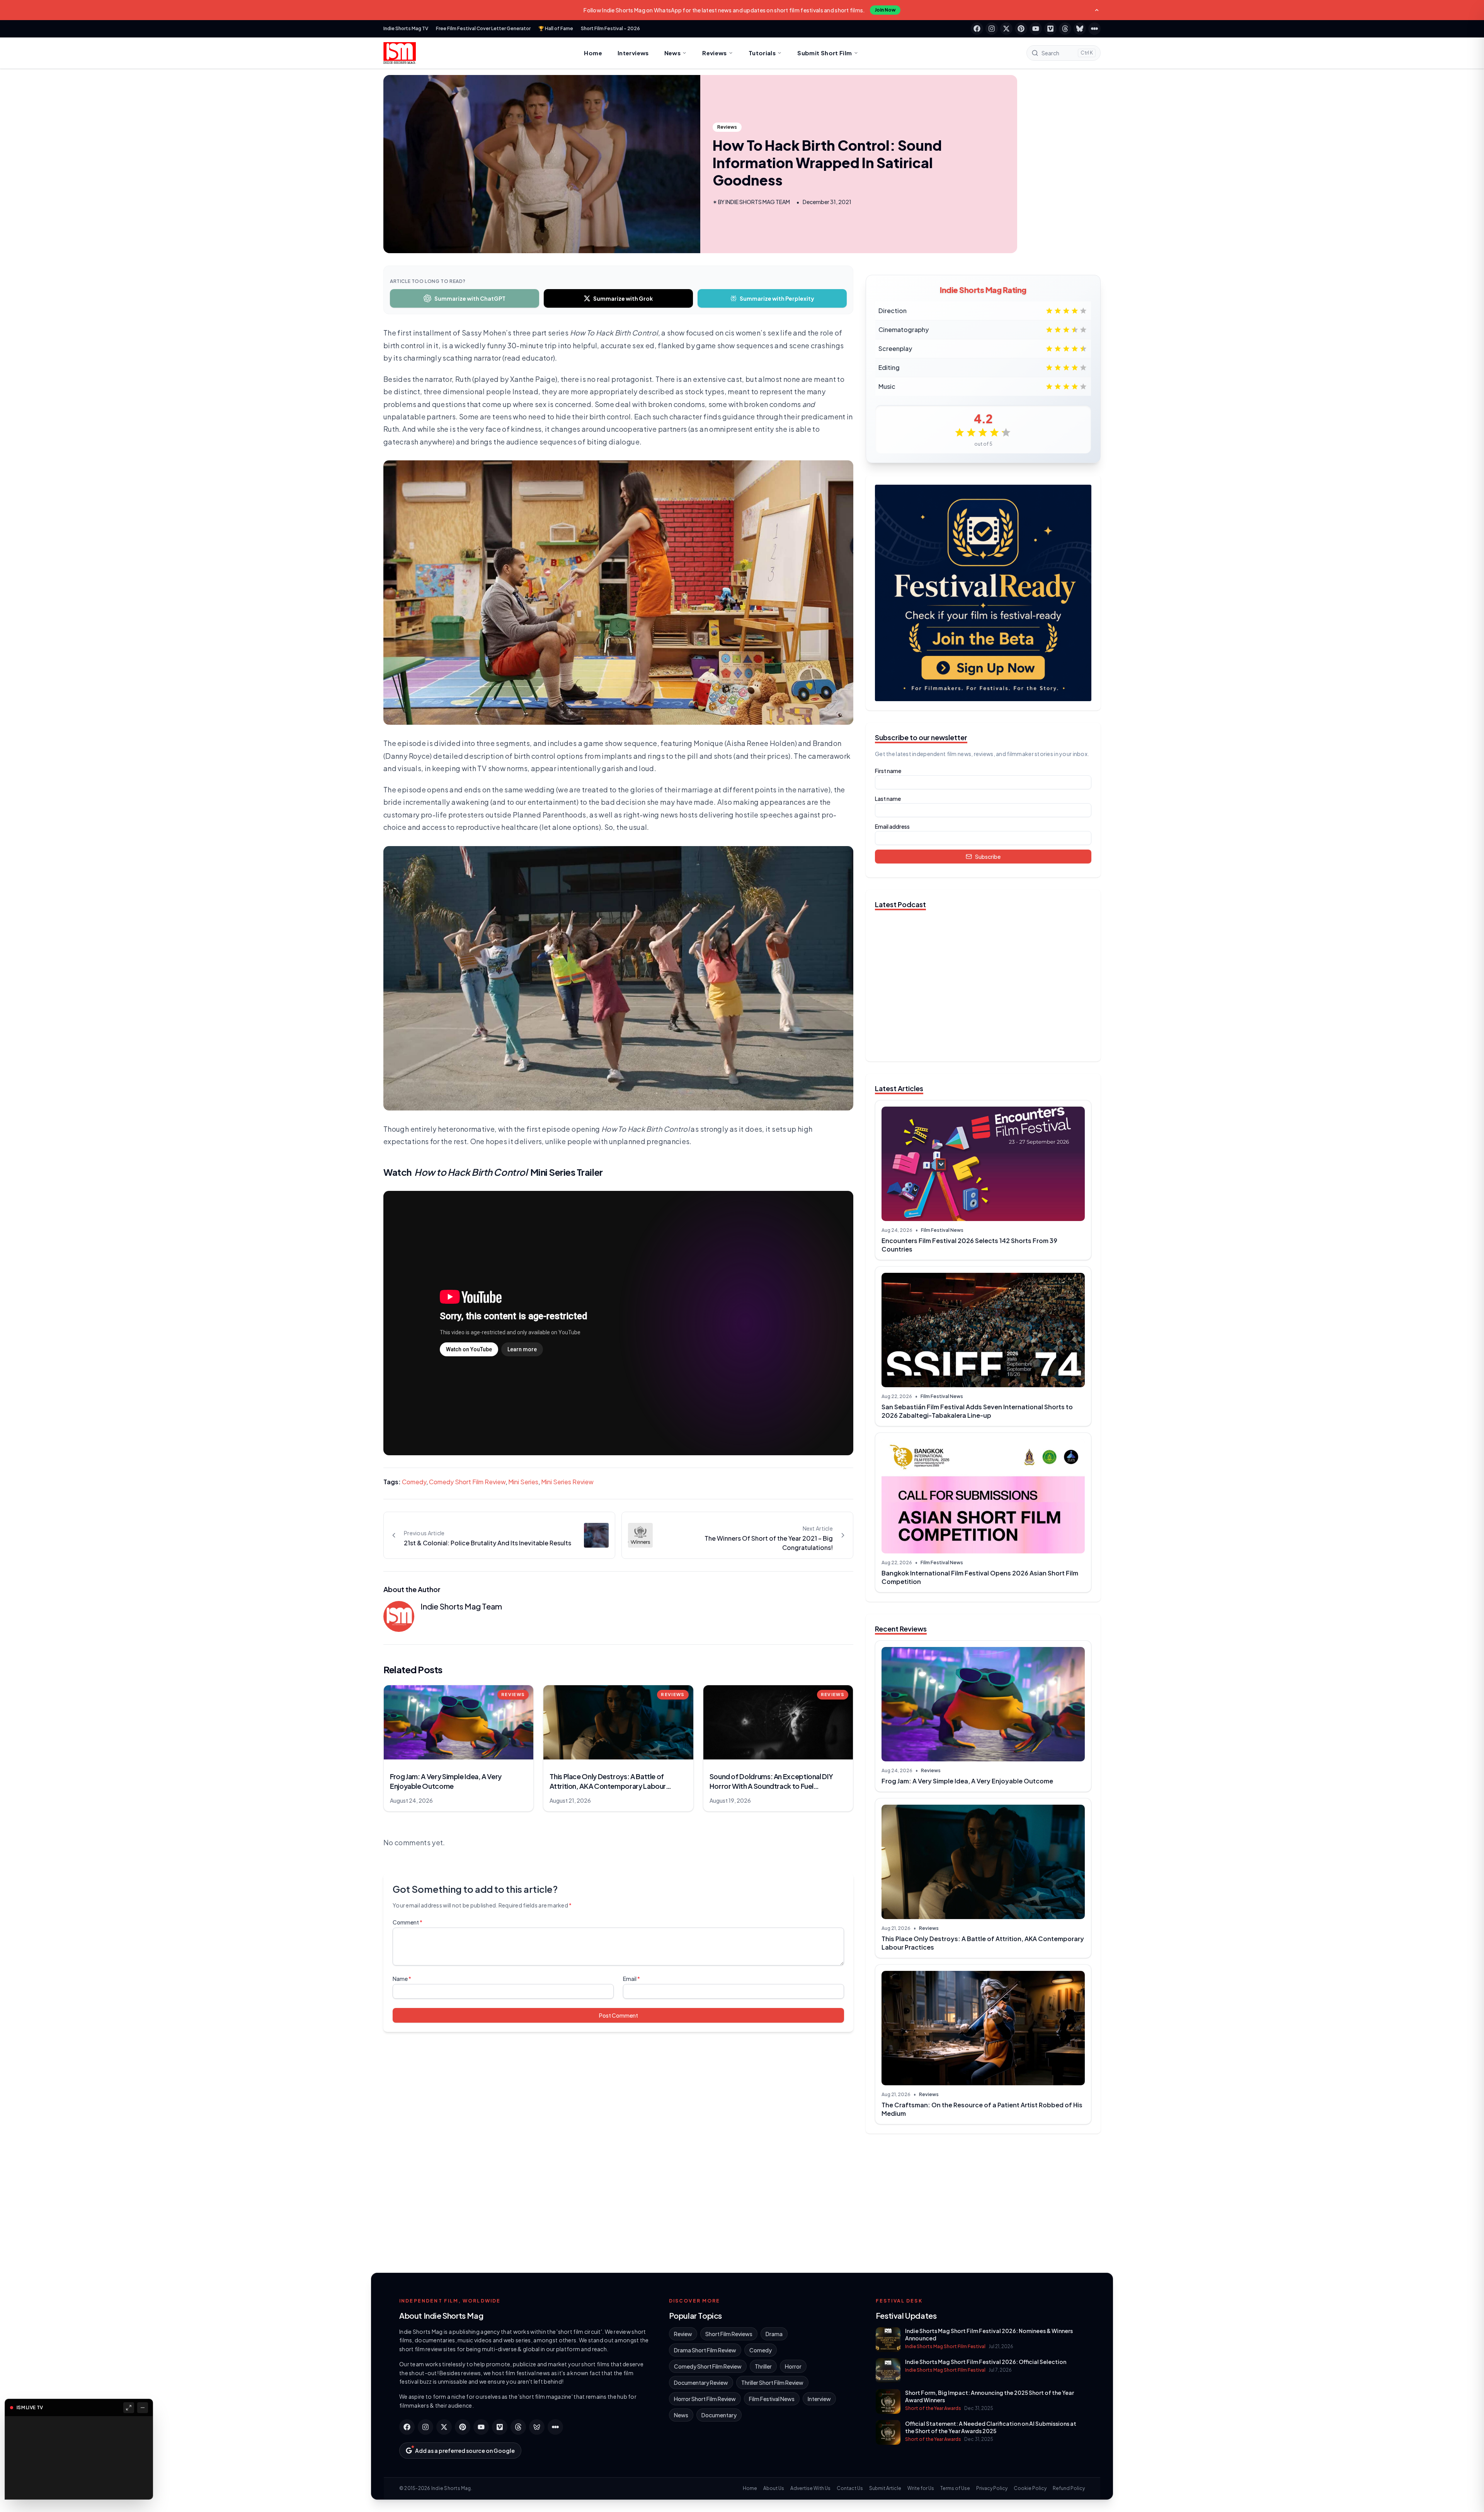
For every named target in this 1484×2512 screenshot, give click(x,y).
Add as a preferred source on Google (465, 2451)
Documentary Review (701, 2383)
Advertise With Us (810, 2488)
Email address (892, 826)
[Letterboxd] (1094, 29)
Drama (774, 2334)
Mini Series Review (567, 1482)
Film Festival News (942, 1230)
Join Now (885, 10)
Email (631, 1979)
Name (402, 1979)
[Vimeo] (1050, 29)
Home (593, 53)
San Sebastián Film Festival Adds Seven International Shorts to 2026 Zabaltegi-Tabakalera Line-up (977, 1411)
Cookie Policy (1030, 2488)
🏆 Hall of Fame (556, 28)
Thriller (763, 2366)
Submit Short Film (825, 53)
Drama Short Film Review (705, 2350)
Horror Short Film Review (705, 2399)
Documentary (719, 2415)
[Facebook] (977, 29)
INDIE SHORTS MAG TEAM (758, 202)
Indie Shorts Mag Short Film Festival (945, 2346)
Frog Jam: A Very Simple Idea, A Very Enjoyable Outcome (967, 1781)
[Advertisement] (983, 2200)
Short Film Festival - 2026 (610, 28)
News (673, 53)
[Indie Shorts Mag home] (400, 53)
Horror (793, 2366)
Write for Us (921, 2488)
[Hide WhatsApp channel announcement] (1097, 10)
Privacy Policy (992, 2488)
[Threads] (1065, 29)
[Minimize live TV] (143, 2408)
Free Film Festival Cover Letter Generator (483, 28)
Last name (888, 799)
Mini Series (523, 1482)
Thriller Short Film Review (772, 2383)
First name (888, 771)
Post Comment (619, 2015)
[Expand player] (129, 2408)
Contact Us (850, 2488)
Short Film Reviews (729, 2334)
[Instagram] (992, 29)
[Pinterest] (1021, 29)
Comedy (414, 1482)
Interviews (633, 53)
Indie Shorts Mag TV (406, 28)
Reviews (715, 53)
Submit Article (885, 2488)
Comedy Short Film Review (467, 1482)
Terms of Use (955, 2488)
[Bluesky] (1080, 29)
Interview (819, 2399)
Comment (408, 1922)
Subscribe (988, 857)
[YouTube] (1036, 29)
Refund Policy (1069, 2488)
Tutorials (762, 53)
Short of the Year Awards (933, 2408)
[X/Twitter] (1006, 29)
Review (683, 2334)
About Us (774, 2488)
